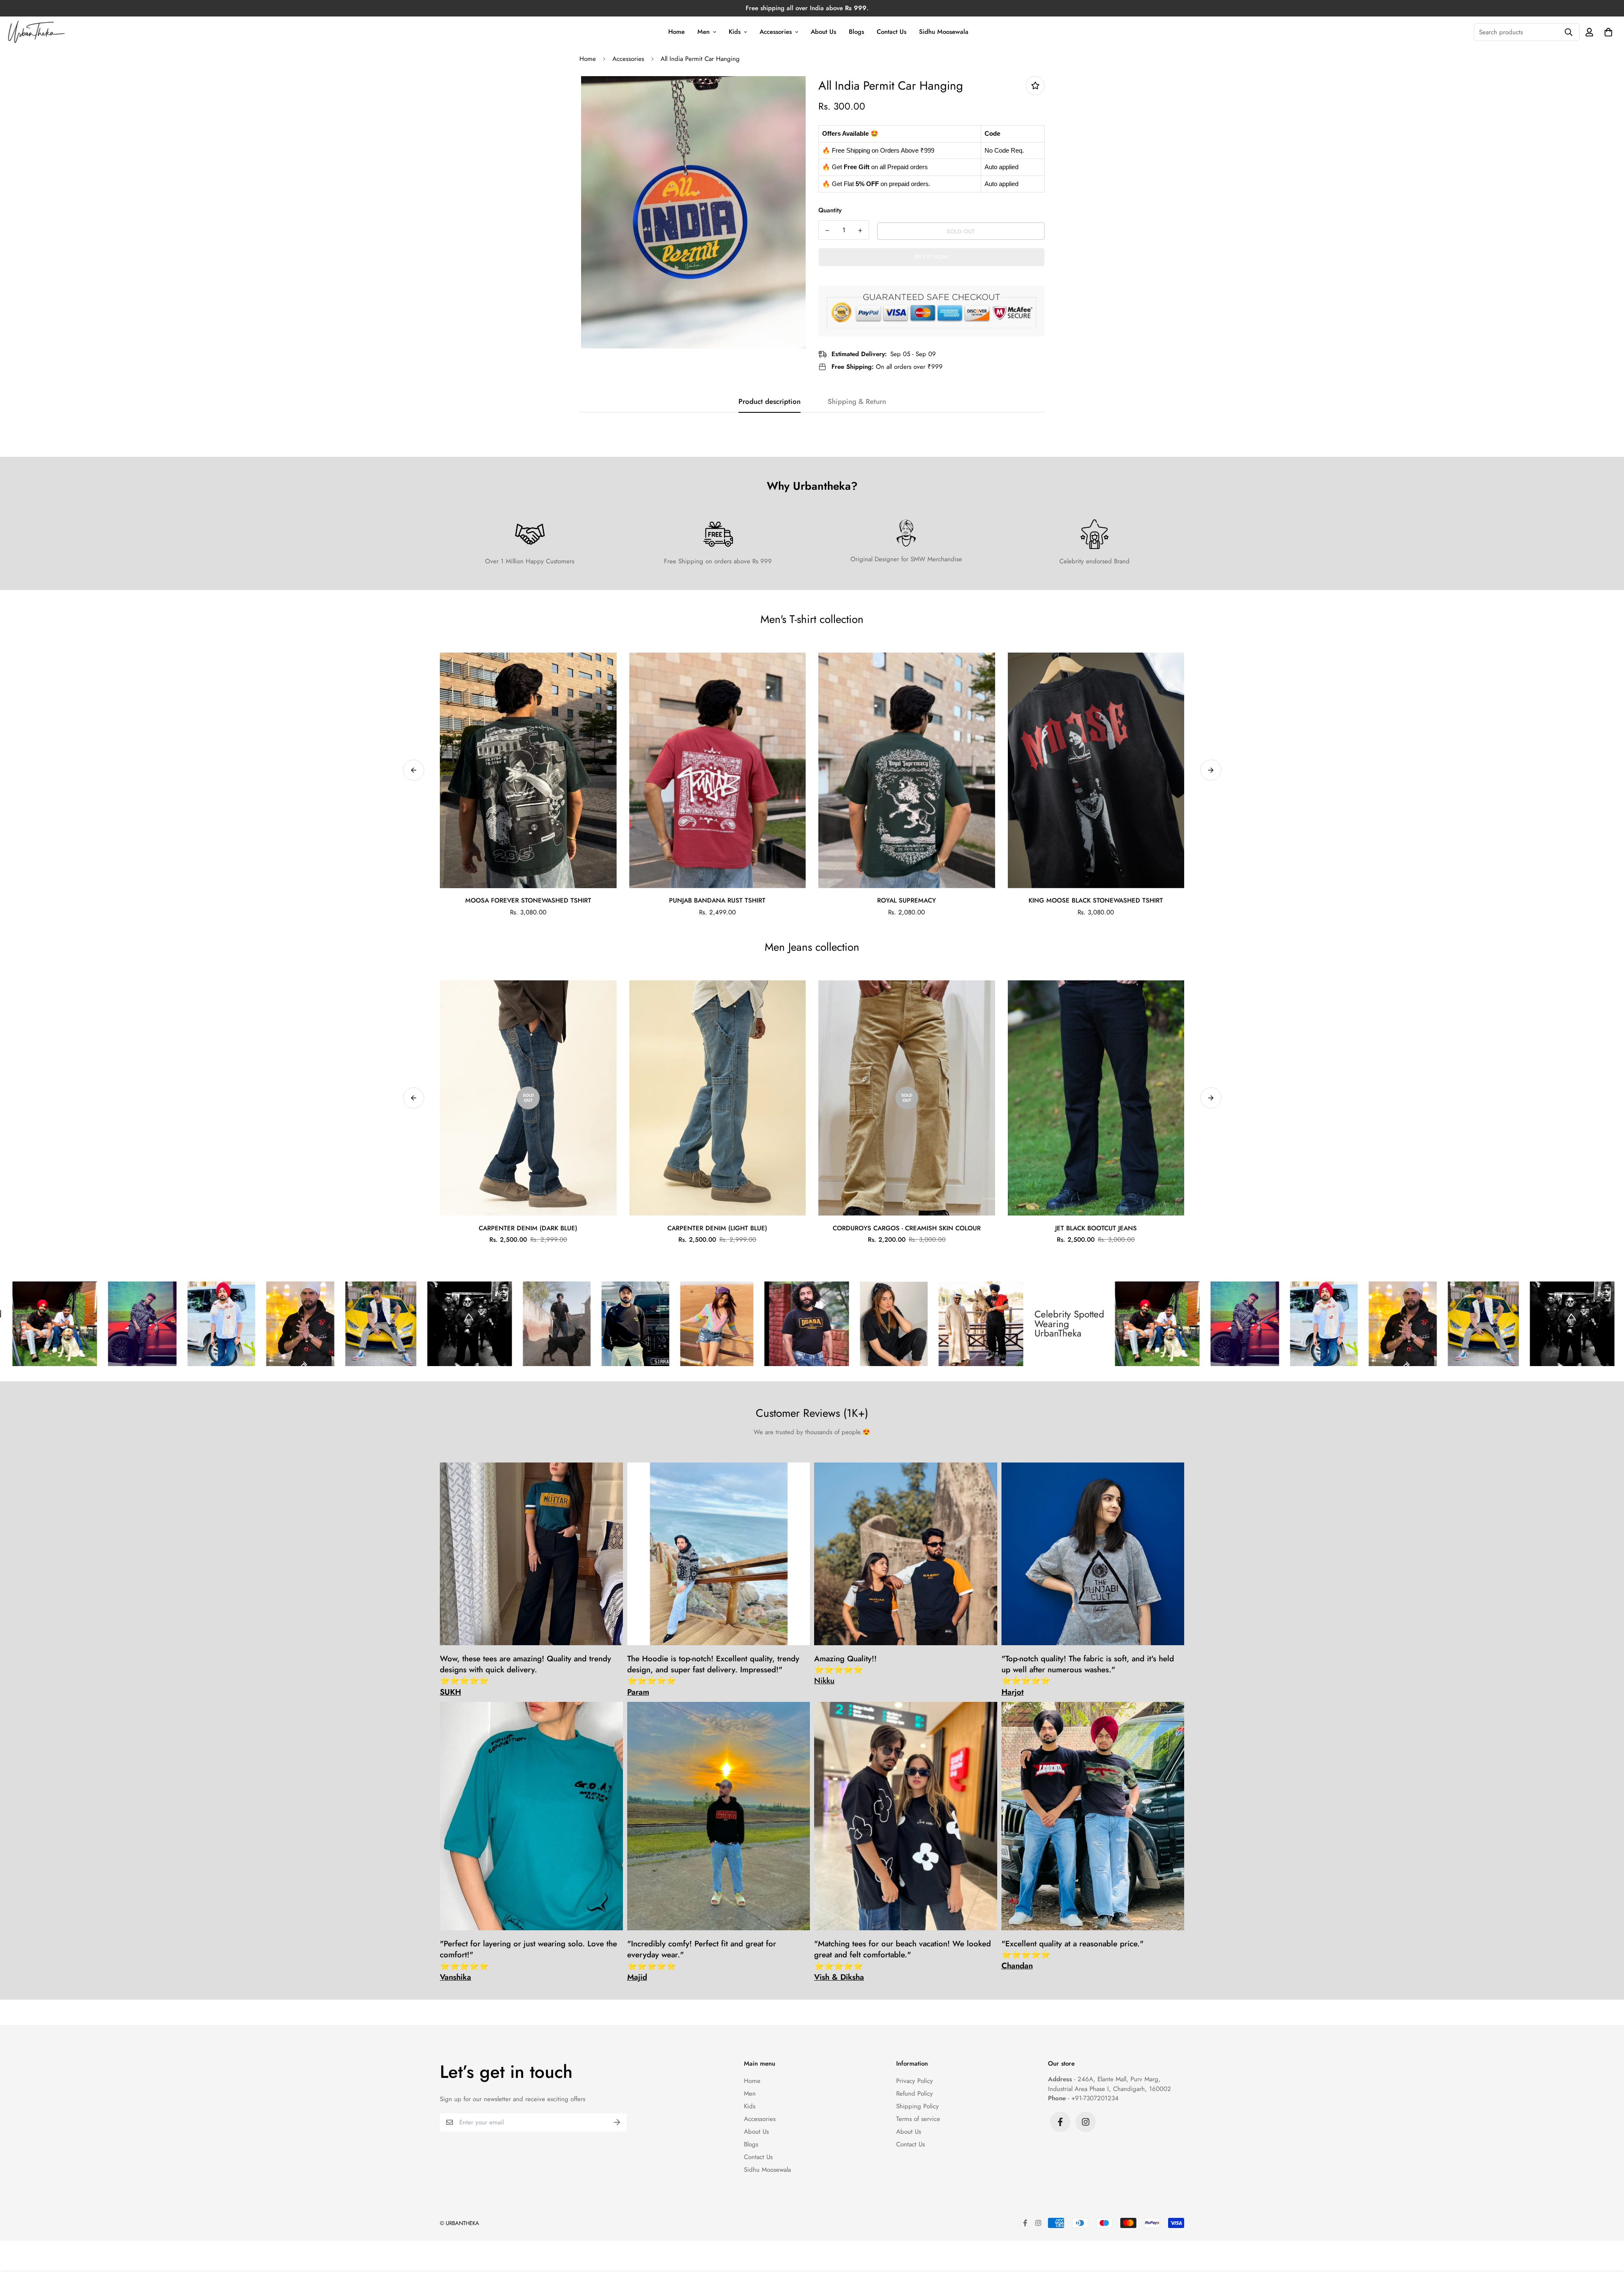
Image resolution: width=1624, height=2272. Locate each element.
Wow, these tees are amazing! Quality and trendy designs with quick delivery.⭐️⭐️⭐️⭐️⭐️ (525, 1675)
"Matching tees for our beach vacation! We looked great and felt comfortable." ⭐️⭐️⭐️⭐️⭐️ (903, 1961)
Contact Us (892, 32)
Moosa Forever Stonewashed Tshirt (528, 900)
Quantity (830, 210)
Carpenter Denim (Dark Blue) (528, 1228)
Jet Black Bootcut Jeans (1096, 1228)
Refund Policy (915, 2094)
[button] (1607, 32)
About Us (823, 32)
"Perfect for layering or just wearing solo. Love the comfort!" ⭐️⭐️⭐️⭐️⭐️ (528, 1961)
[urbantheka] (37, 32)
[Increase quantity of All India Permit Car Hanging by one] (860, 230)
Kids (735, 32)
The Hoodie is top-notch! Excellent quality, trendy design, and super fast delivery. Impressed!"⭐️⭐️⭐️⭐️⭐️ (713, 1675)
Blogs (856, 32)
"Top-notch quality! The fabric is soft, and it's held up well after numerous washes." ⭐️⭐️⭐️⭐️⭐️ (1088, 1675)
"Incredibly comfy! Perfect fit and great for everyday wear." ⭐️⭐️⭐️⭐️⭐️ (702, 1961)
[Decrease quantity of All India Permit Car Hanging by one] (827, 230)
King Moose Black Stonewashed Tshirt (1096, 900)
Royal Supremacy (907, 900)
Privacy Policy (915, 2081)
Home (676, 32)
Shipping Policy (918, 2106)
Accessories (776, 32)
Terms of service (918, 2119)
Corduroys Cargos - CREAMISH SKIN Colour (907, 1228)
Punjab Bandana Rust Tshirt (717, 900)
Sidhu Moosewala (944, 32)
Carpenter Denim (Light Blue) (717, 1228)
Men (704, 32)
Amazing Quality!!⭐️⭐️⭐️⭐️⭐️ (845, 1670)
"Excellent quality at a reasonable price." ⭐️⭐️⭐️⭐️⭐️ (1073, 1955)
